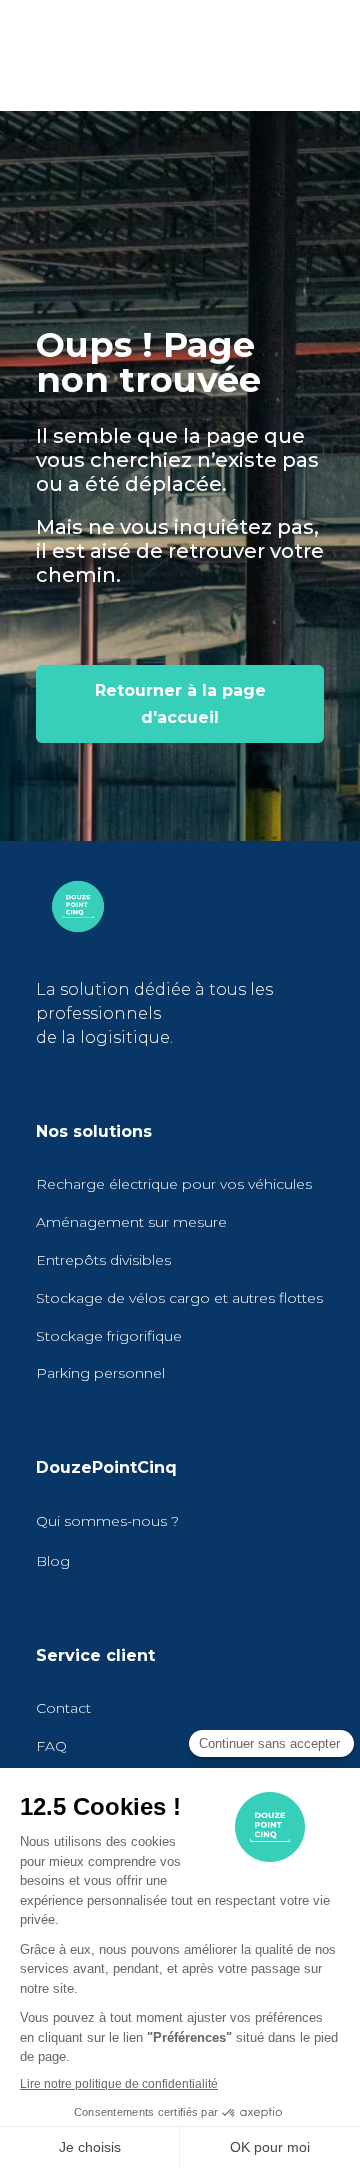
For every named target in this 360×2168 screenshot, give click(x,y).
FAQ (51, 1746)
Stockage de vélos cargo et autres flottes (179, 1298)
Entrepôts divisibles (103, 1260)
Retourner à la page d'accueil (180, 704)
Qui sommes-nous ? (107, 1521)
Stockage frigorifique (109, 1336)
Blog (53, 1561)
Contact (63, 1708)
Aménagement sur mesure (131, 1222)
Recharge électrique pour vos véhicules (174, 1184)
